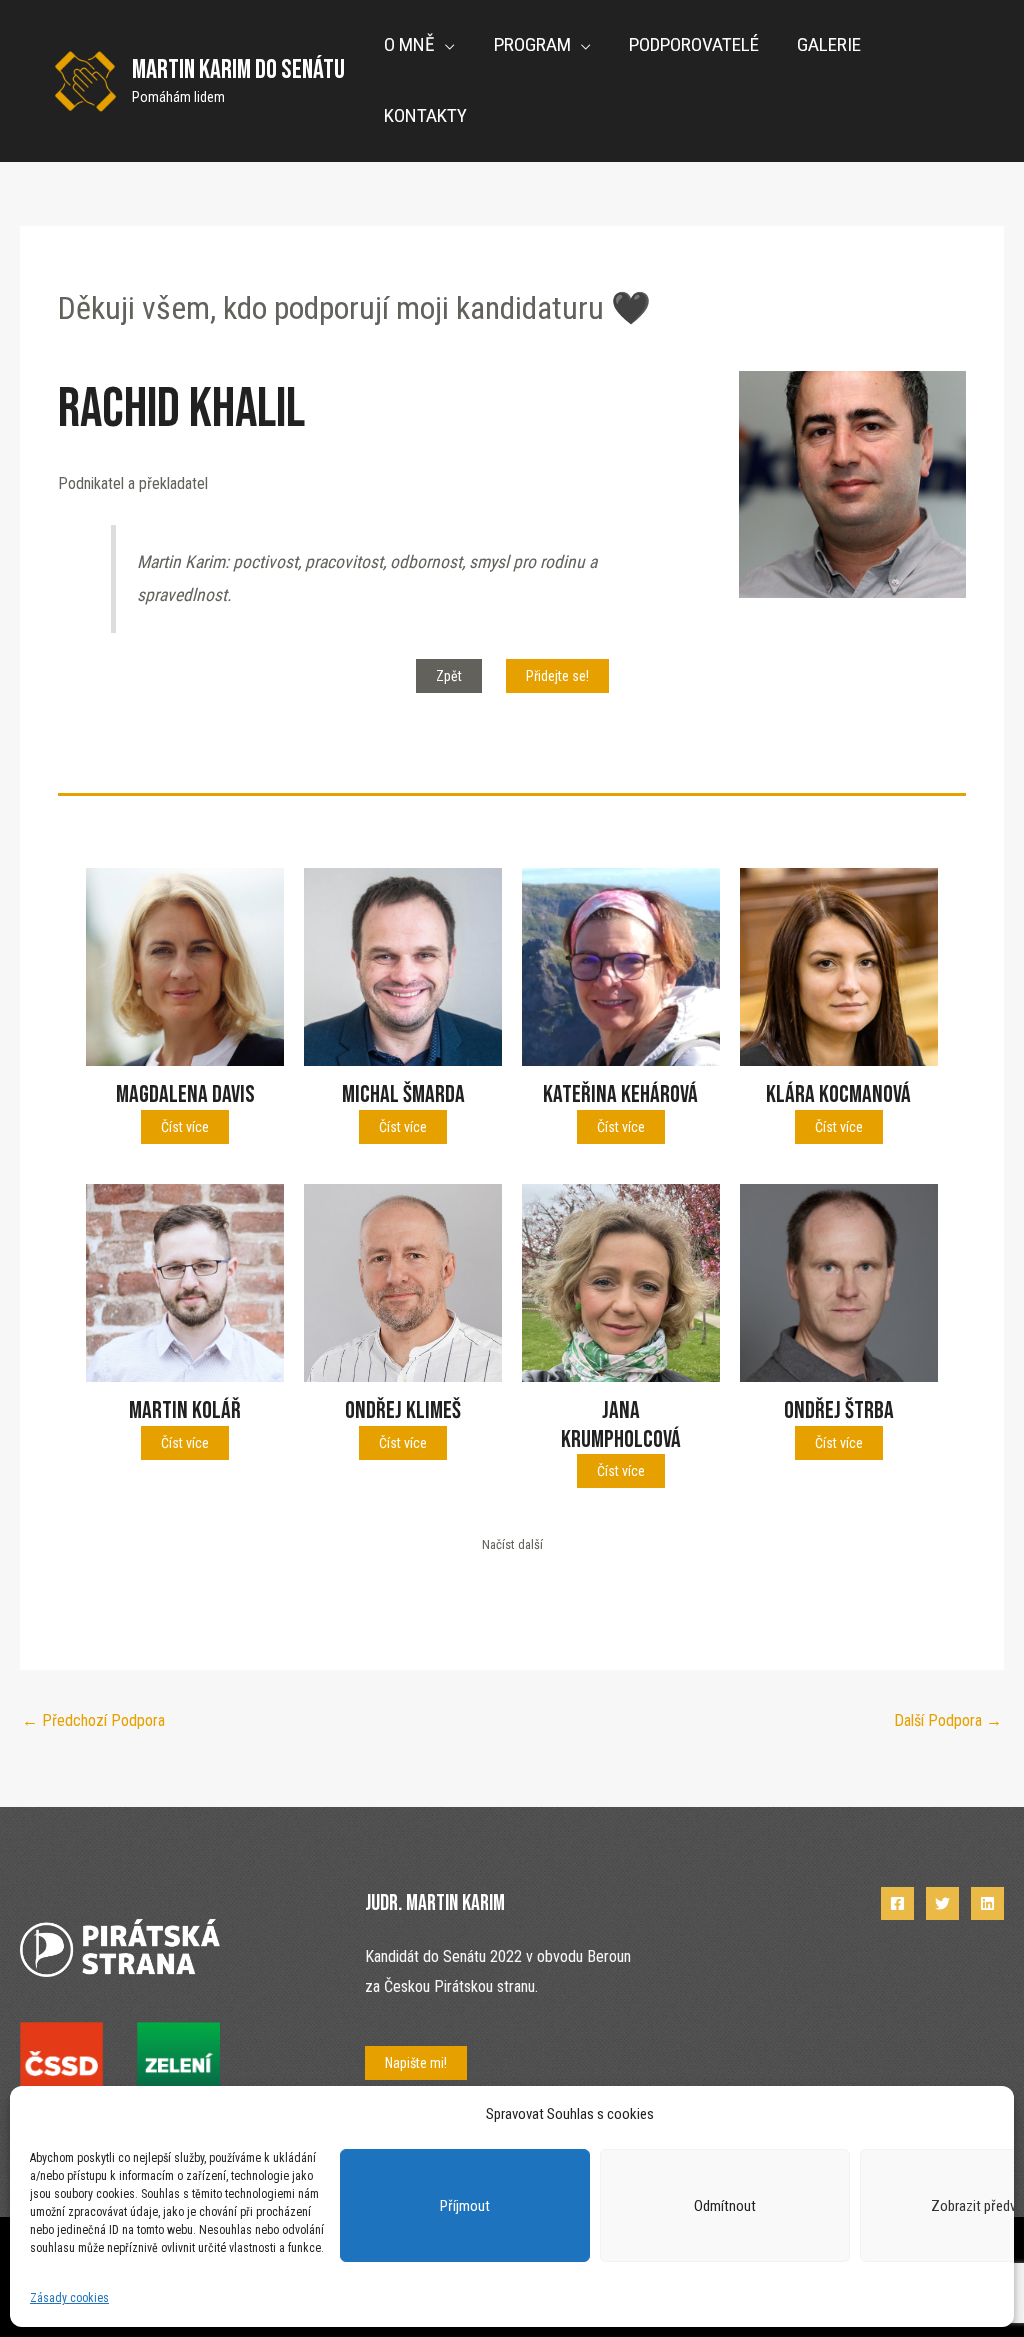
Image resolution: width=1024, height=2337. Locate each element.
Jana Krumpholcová (621, 1425)
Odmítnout (725, 2206)
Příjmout (465, 2206)
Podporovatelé (694, 44)
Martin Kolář (185, 1410)
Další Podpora (948, 1720)
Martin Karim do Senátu (238, 70)
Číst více (185, 1127)
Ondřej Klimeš (403, 1410)
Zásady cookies (69, 2298)
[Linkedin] (987, 1903)
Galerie (829, 44)
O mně (409, 44)
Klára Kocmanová (838, 1094)
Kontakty (425, 115)
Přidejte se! (557, 676)
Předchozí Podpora (93, 1720)
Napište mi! (416, 2063)
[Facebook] (897, 1903)
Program (532, 44)
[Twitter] (942, 1903)
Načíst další (512, 1544)
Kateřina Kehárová (620, 1094)
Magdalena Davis (185, 1094)
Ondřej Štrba (839, 1410)
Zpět (449, 676)
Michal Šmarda (403, 1094)
